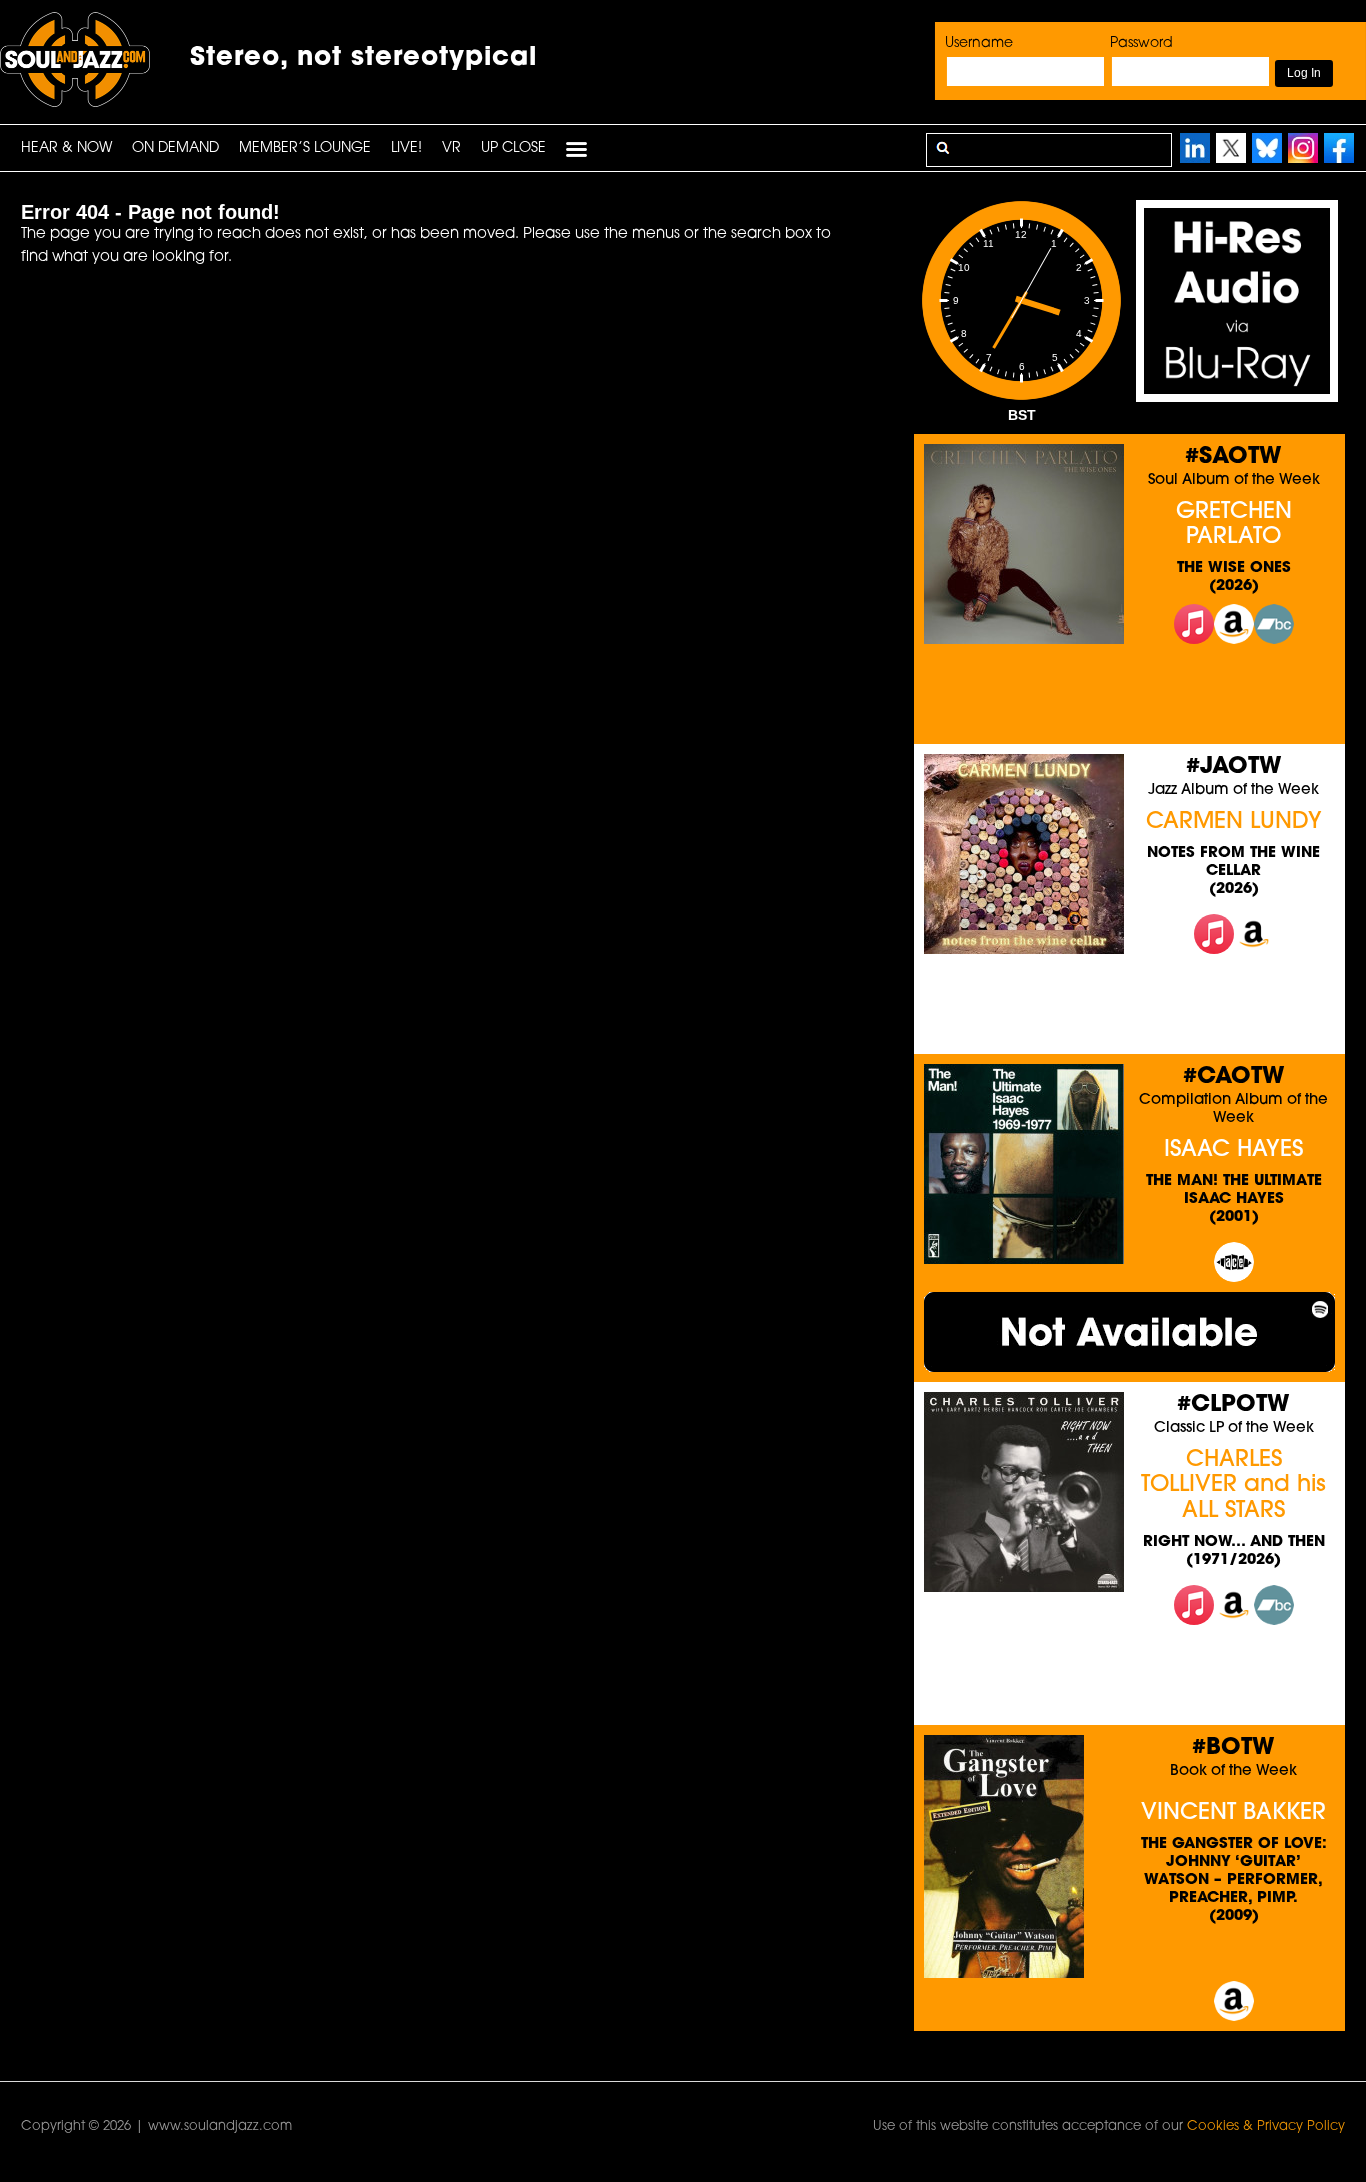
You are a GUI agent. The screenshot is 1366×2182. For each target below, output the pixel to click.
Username (979, 43)
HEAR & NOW (66, 148)
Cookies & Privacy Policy (1266, 2126)
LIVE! (406, 148)
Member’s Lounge (305, 148)
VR (451, 148)
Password (1141, 43)
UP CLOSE (513, 148)
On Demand (175, 148)
